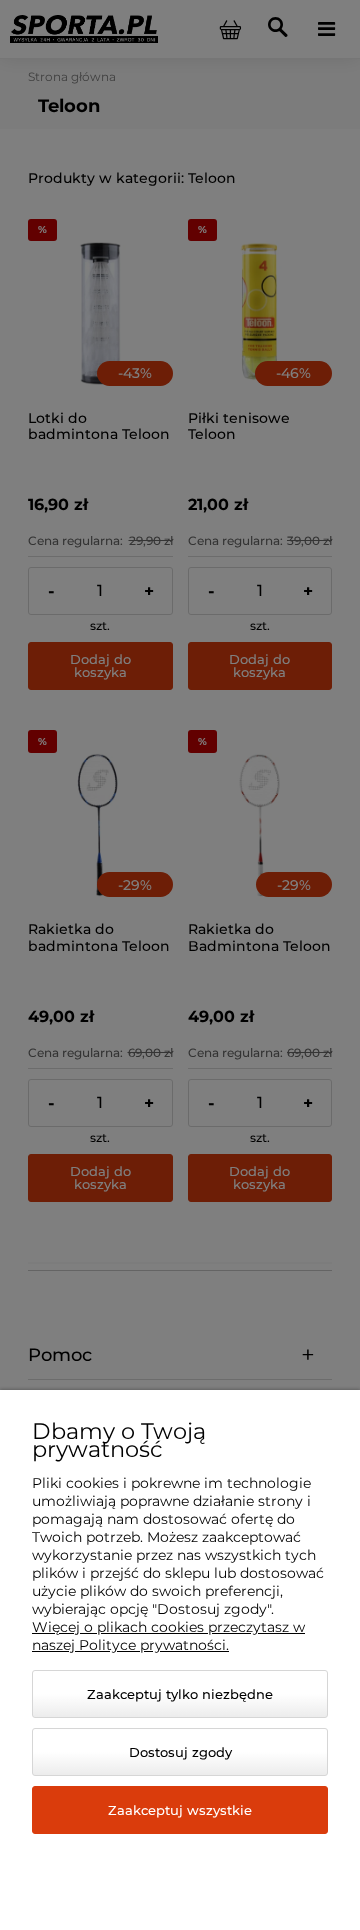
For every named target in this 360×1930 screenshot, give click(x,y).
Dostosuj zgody (180, 1752)
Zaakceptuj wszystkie (180, 1810)
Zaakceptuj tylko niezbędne (180, 1694)
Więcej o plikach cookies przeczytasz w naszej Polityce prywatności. (168, 1636)
